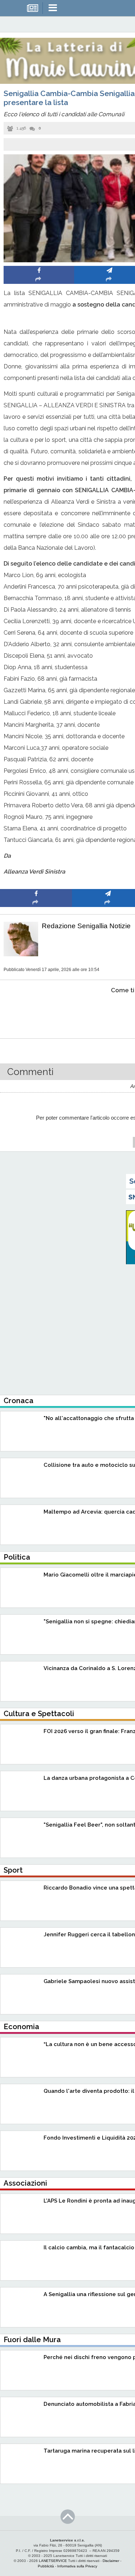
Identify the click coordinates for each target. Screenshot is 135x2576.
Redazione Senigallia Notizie (86, 926)
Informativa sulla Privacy (77, 2566)
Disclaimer (111, 2561)
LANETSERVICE (53, 2561)
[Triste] (108, 1012)
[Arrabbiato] (36, 1012)
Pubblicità (46, 2566)
